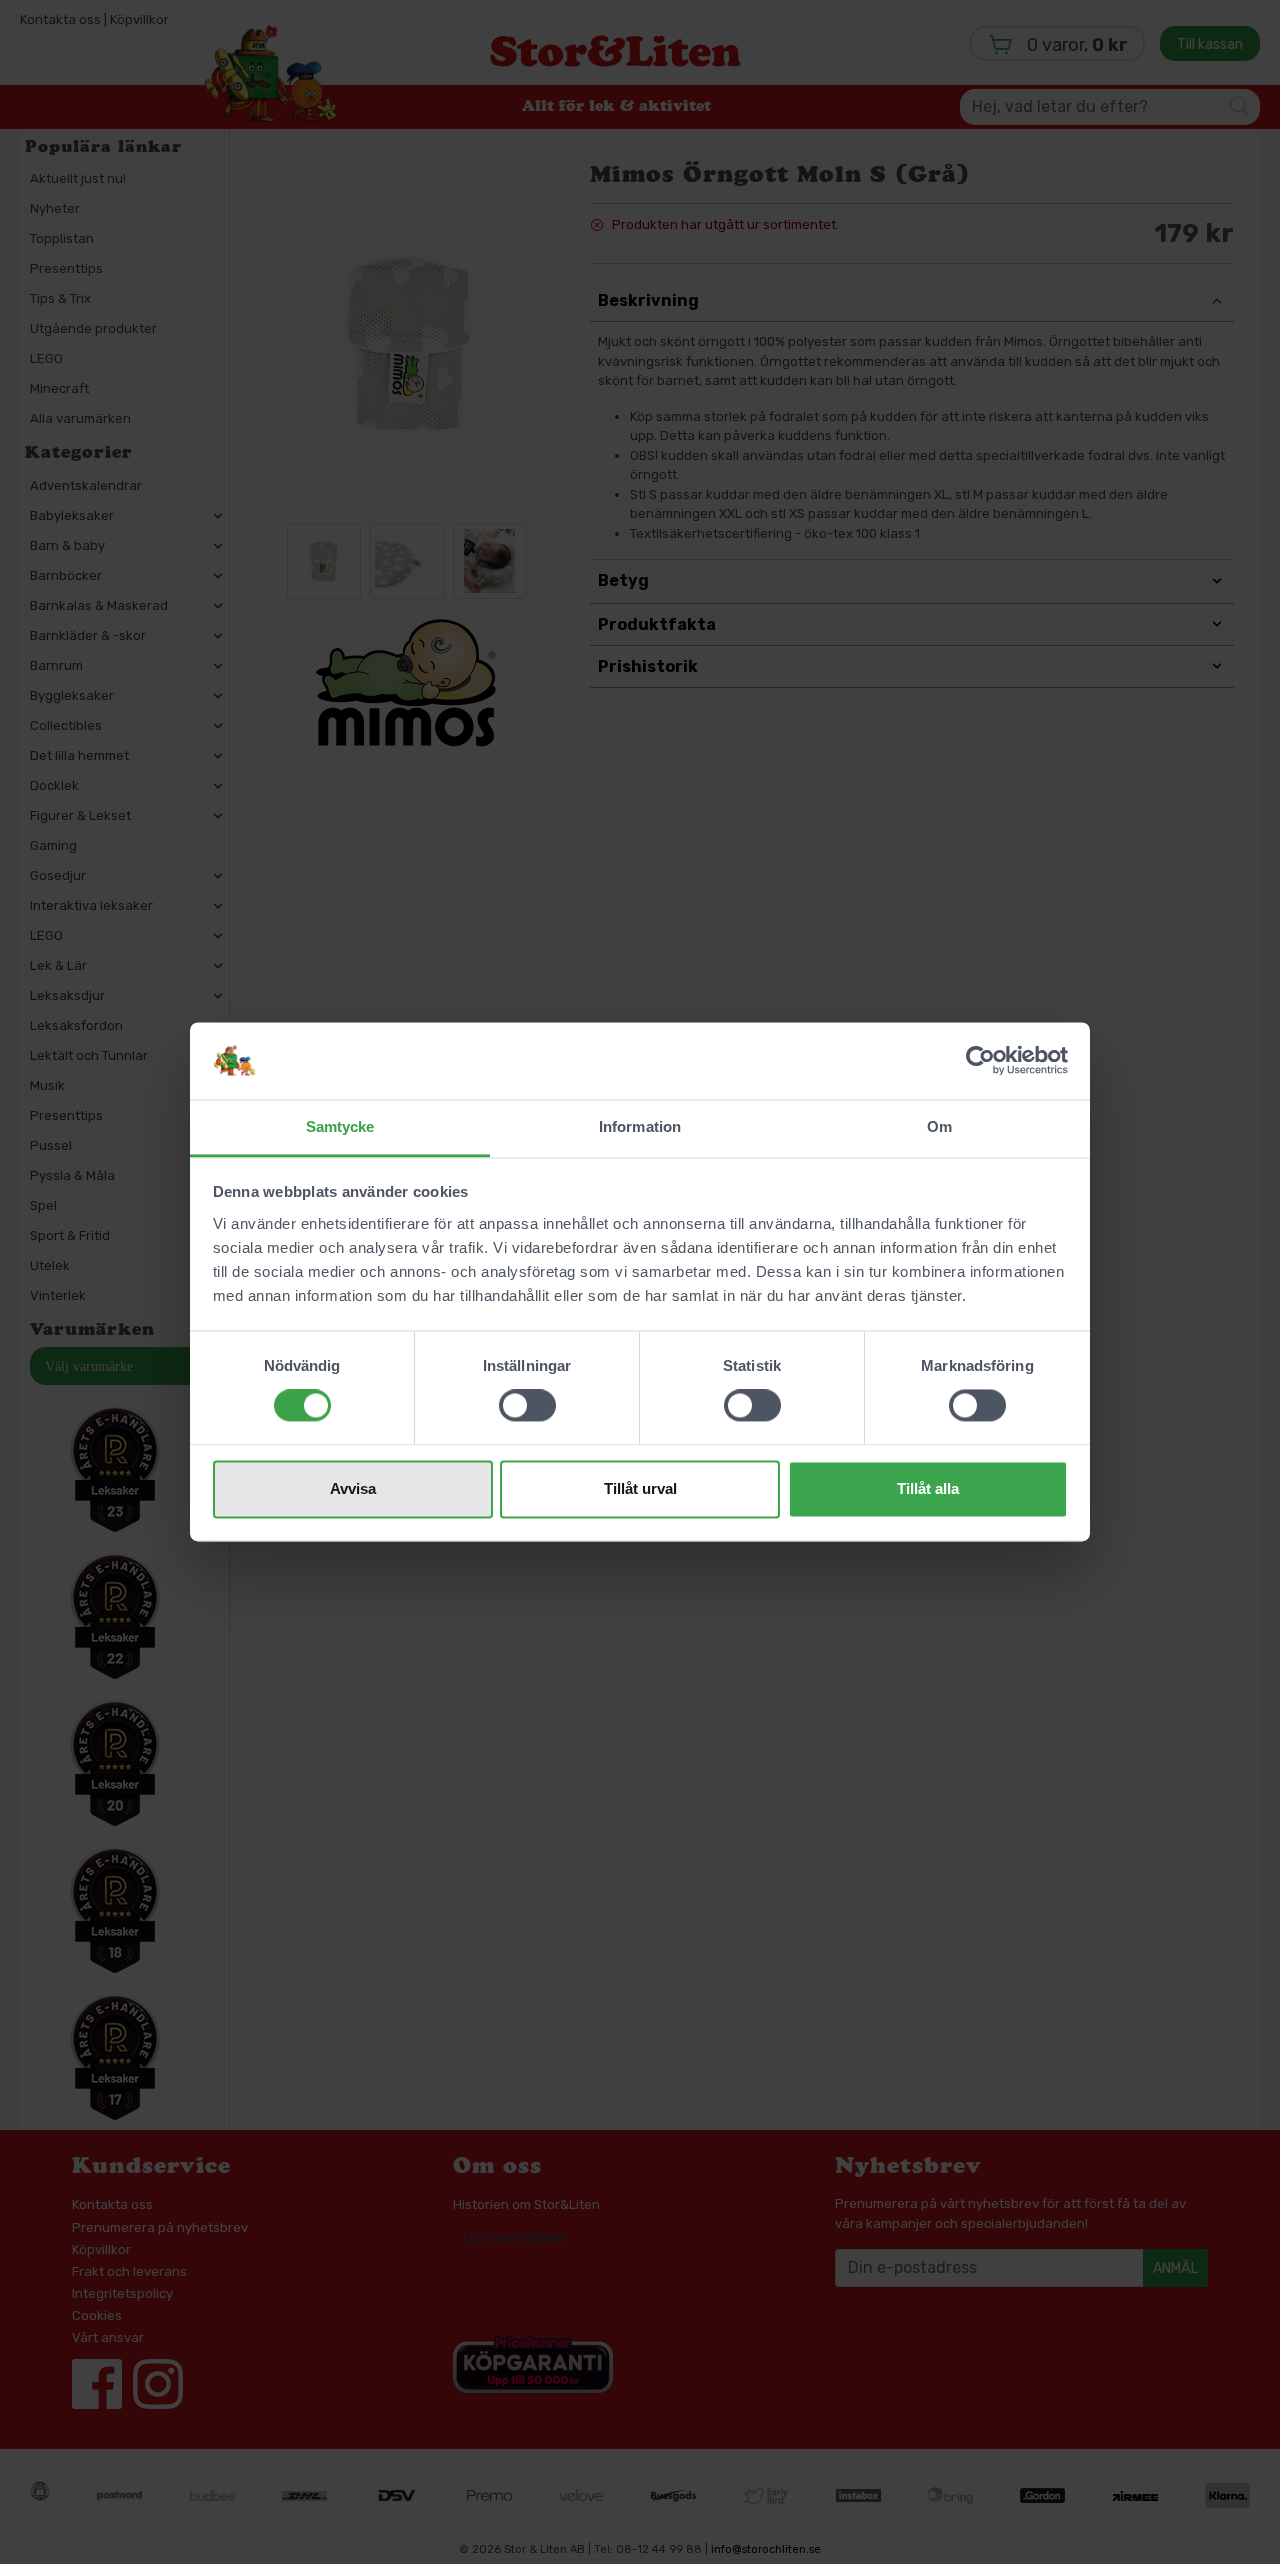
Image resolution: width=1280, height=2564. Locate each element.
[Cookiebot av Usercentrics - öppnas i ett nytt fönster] (980, 1061)
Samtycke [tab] (340, 1126)
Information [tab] (640, 1126)
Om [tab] (939, 1126)
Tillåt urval (640, 1488)
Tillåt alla (928, 1488)
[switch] (527, 1406)
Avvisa (353, 1488)
